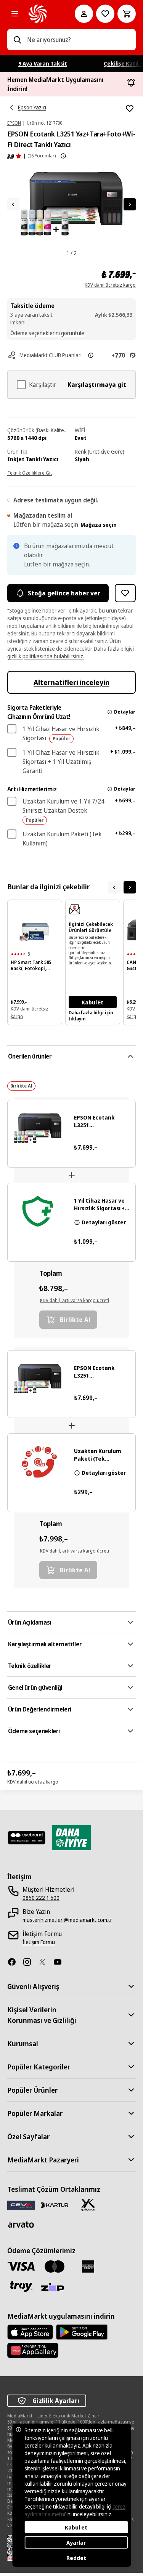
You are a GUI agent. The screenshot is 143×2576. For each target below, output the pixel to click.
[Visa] (21, 2266)
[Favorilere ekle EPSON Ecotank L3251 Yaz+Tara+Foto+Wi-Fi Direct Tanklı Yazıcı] (130, 109)
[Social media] (15, 1962)
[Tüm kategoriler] (15, 14)
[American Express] (88, 2266)
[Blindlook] (27, 1838)
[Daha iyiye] (72, 1838)
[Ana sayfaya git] (41, 14)
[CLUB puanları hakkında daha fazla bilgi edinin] (91, 355)
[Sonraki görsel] (130, 204)
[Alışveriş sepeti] (127, 14)
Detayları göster (104, 1222)
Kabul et (76, 2527)
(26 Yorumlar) (42, 156)
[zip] (55, 2288)
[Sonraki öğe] (130, 887)
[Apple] (30, 2332)
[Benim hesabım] (84, 14)
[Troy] (21, 2286)
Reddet (76, 2558)
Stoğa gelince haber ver (64, 593)
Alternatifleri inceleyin (71, 682)
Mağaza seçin (99, 525)
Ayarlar (76, 2543)
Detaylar (125, 712)
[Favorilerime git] (105, 14)
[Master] (55, 2266)
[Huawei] (33, 2350)
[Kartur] (55, 2205)
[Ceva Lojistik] (21, 2205)
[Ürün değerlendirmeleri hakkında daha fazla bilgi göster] (63, 156)
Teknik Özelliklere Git (30, 473)
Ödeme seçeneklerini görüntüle (47, 333)
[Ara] (17, 40)
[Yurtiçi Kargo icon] (88, 2205)
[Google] (82, 2332)
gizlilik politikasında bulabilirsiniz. (46, 656)
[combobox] (79, 40)
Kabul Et (92, 1002)
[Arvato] (21, 2224)
